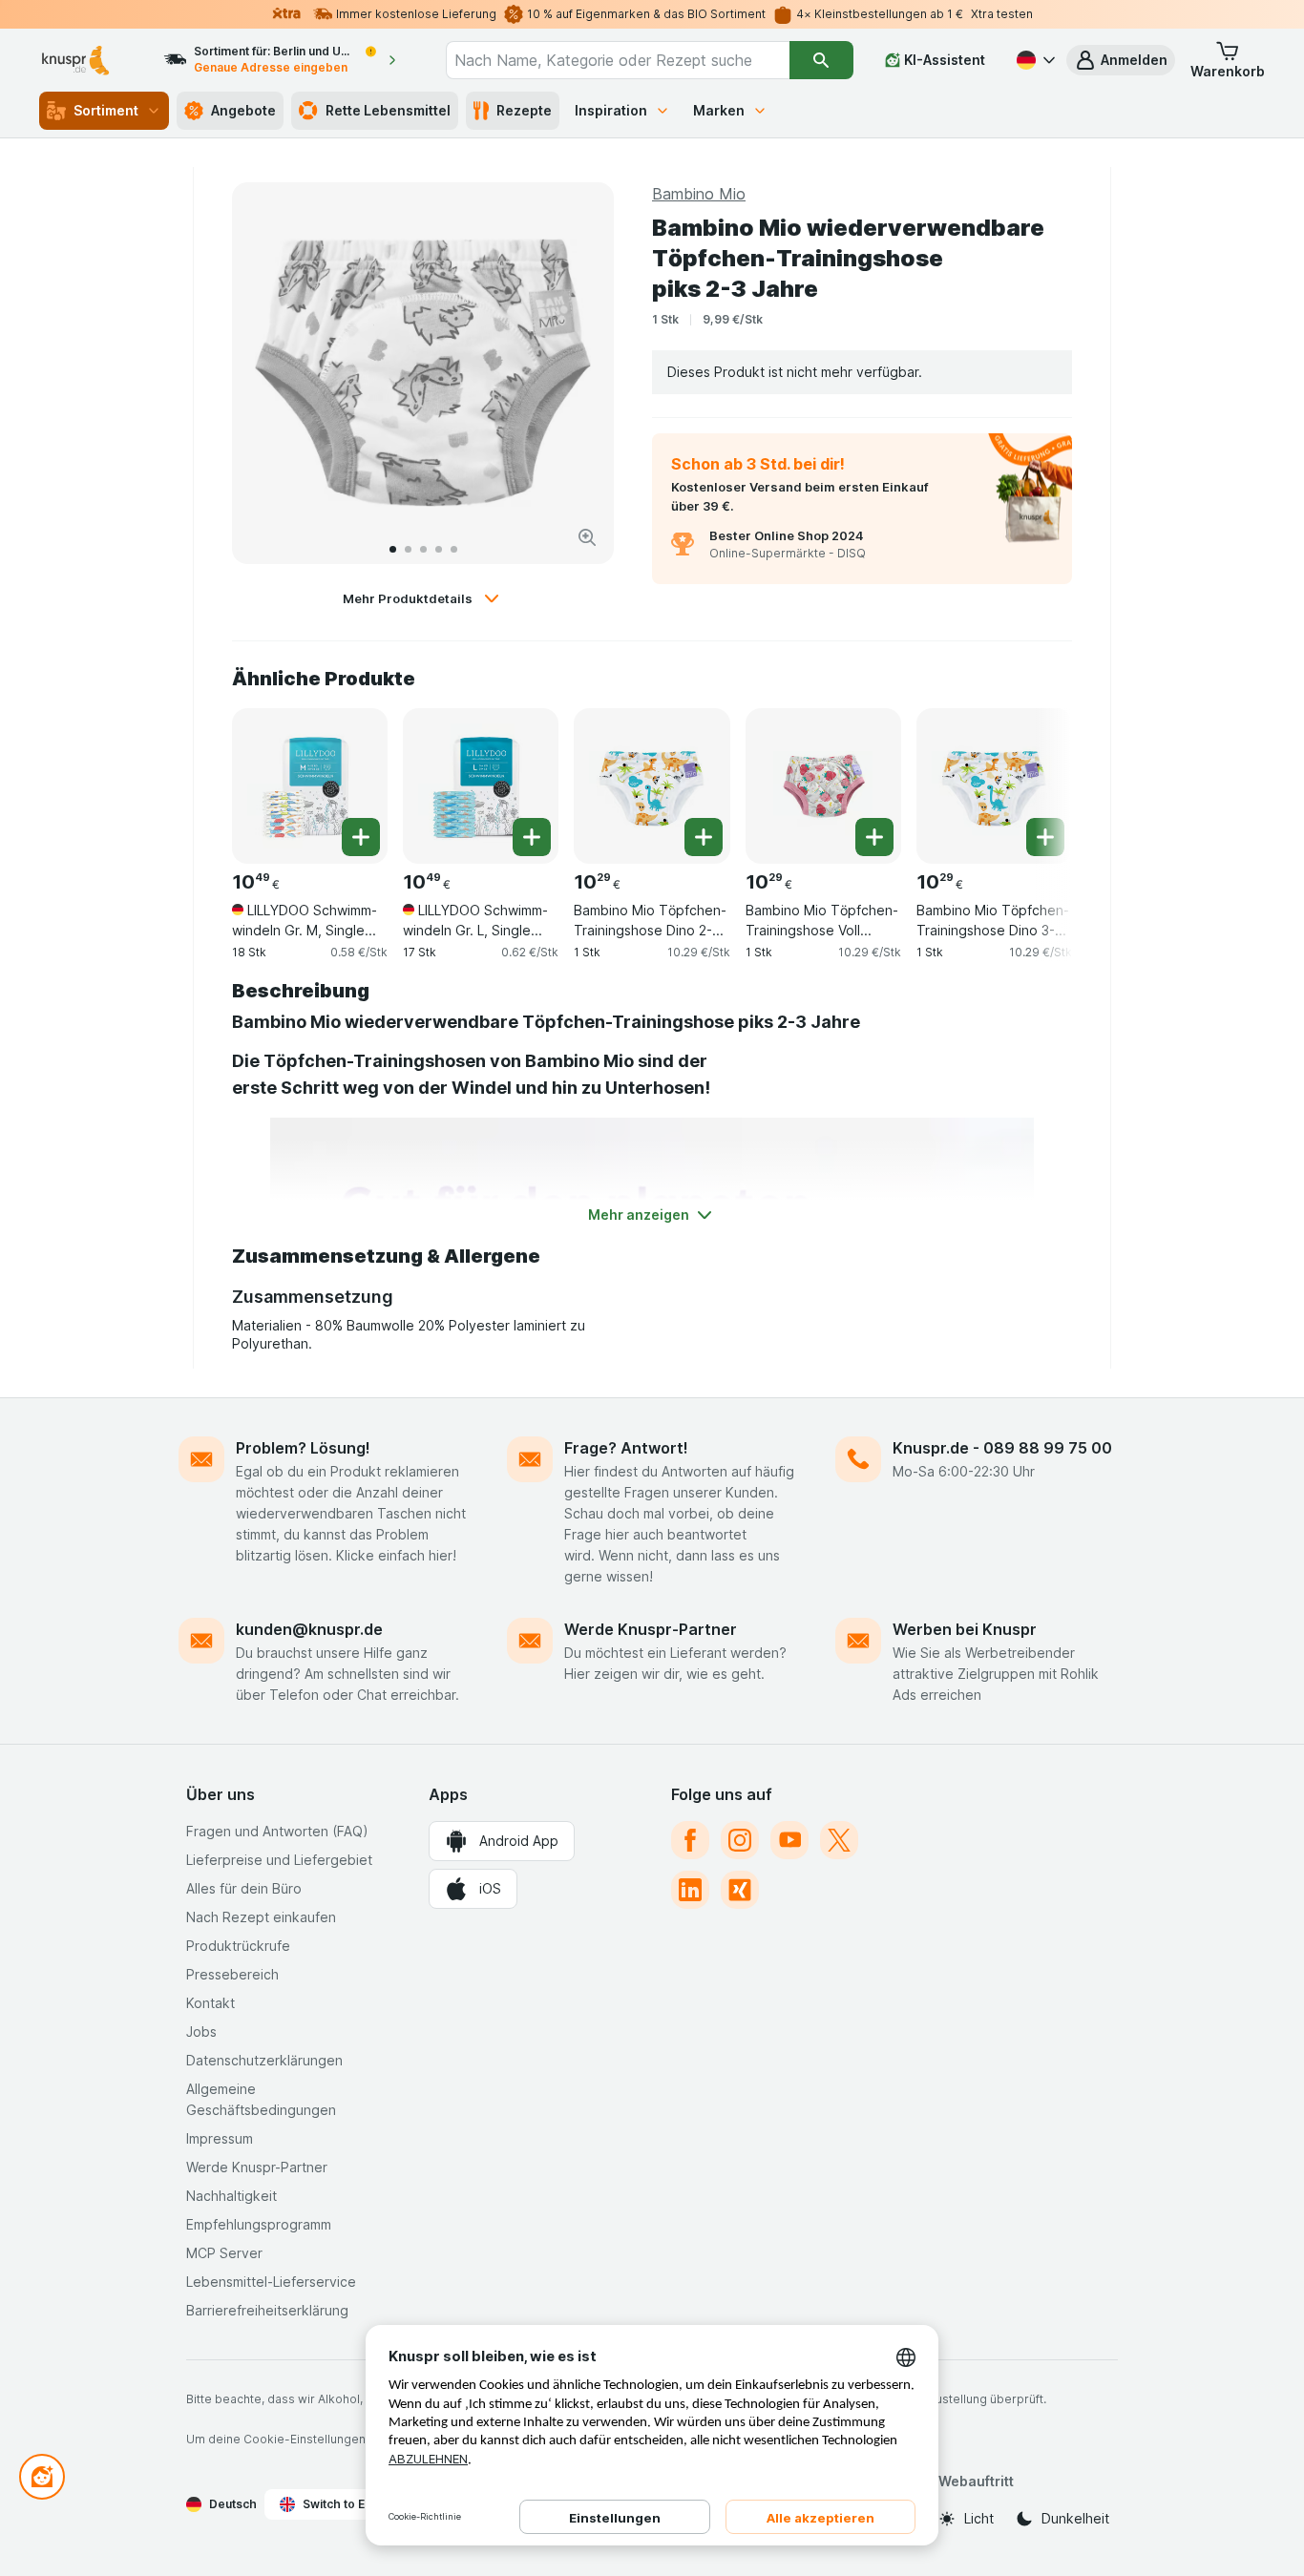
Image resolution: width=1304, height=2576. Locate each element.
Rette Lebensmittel (388, 110)
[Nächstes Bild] (579, 373)
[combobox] (618, 60)
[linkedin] (690, 1890)
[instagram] (740, 1840)
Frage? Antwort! (626, 1448)
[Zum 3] (423, 549)
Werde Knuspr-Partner (651, 1629)
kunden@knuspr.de (309, 1629)
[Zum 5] (454, 549)
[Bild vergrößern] (587, 537)
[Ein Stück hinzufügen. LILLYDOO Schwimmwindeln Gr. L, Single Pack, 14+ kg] (532, 837)
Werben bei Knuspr (965, 1629)
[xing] (740, 1890)
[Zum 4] (439, 549)
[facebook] (690, 1840)
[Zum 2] (408, 549)
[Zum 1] (393, 549)
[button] (1121, 60)
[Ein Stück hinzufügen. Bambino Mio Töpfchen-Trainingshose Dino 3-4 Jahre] (1045, 837)
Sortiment (106, 110)
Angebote (243, 110)
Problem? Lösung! (303, 1448)
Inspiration (611, 110)
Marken (719, 110)
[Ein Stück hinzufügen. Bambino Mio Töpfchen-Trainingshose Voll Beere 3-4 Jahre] (874, 837)
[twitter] (839, 1840)
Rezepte (524, 110)
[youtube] (789, 1840)
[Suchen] (821, 60)
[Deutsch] (1034, 60)
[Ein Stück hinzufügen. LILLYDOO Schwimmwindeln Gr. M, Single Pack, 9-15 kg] (361, 837)
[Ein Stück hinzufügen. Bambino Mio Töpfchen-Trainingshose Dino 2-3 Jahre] (704, 837)
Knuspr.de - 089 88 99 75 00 (1002, 1448)
